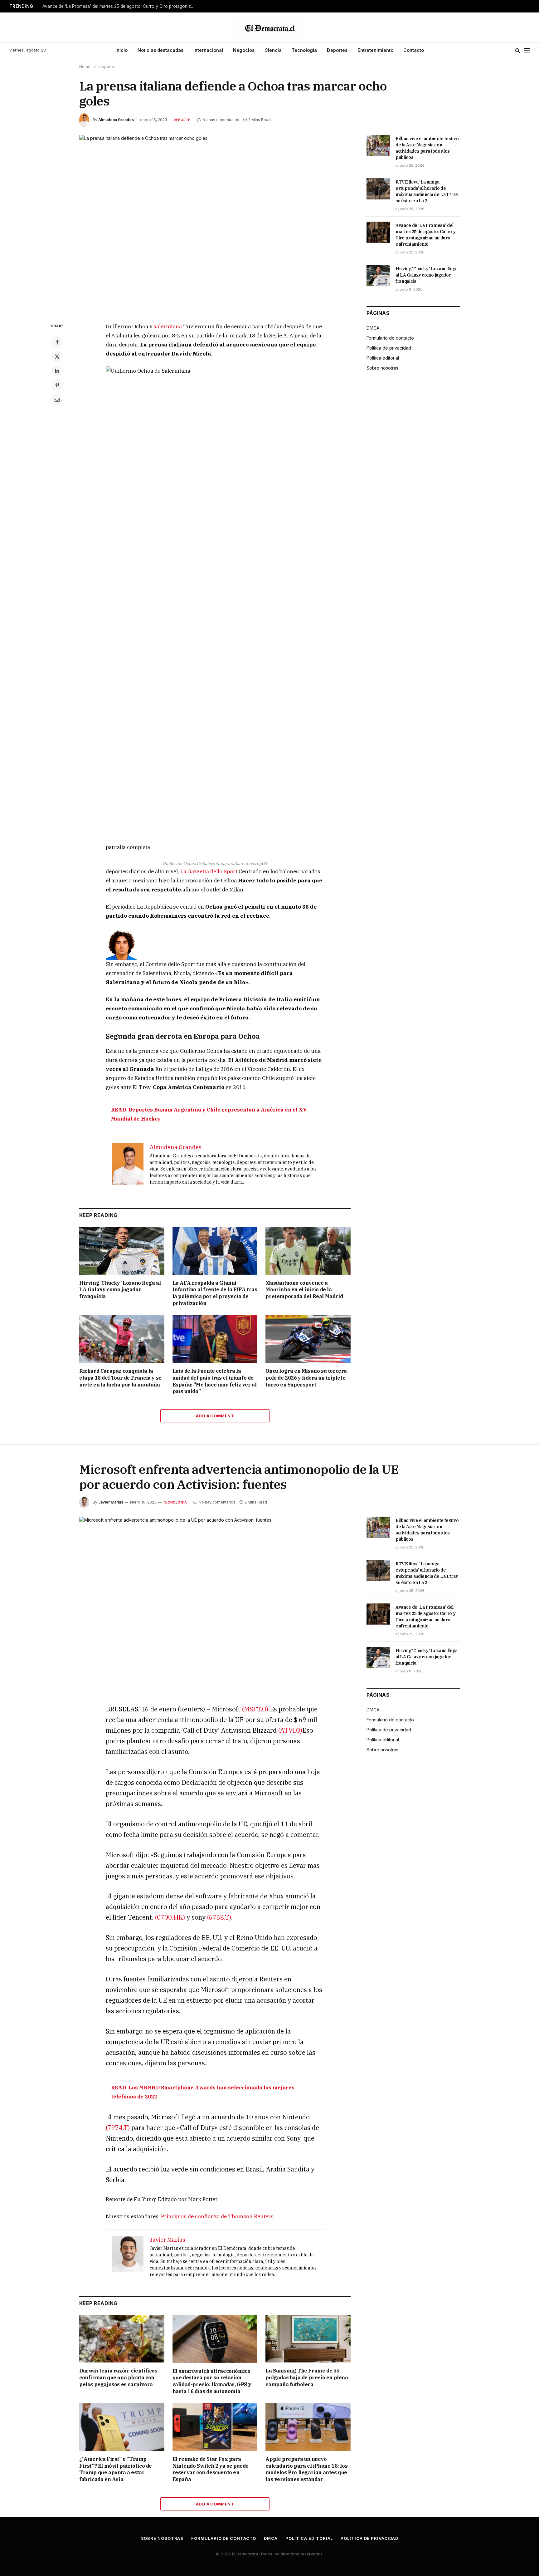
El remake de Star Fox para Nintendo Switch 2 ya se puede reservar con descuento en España (211, 2469)
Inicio (121, 50)
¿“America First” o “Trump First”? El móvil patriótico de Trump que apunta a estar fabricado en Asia (116, 2469)
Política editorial (383, 358)
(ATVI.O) (290, 1730)
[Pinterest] (57, 385)
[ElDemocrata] (269, 27)
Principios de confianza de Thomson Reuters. (218, 2216)
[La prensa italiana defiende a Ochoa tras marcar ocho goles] (215, 224)
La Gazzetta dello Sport (209, 871)
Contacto (414, 50)
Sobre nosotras (382, 368)
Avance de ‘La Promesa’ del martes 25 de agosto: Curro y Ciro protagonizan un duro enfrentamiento (120, 6)
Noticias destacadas (160, 50)
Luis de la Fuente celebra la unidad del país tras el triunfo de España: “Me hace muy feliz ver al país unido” (215, 1381)
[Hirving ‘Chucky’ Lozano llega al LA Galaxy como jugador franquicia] (122, 1251)
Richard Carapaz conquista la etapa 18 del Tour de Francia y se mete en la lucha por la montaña (120, 1378)
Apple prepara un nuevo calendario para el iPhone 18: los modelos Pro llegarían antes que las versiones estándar (306, 2469)
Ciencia (273, 50)
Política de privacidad (389, 348)
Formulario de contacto (390, 338)
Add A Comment (215, 1416)
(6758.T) (219, 1917)
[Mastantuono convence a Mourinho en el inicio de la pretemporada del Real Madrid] (308, 1251)
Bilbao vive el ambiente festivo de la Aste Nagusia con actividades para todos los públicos (427, 148)
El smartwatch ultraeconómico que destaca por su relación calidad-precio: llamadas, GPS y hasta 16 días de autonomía (212, 2381)
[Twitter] (57, 356)
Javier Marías (111, 1502)
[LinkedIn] (57, 371)
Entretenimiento (375, 50)
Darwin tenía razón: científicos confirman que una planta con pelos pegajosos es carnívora (118, 2377)
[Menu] (527, 50)
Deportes (337, 50)
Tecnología (304, 50)
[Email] (57, 400)
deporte (182, 120)
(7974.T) (118, 2128)
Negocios (244, 50)
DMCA (373, 328)
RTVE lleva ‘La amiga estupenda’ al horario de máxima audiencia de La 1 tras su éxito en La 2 (427, 191)
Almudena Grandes (116, 120)
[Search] (518, 50)
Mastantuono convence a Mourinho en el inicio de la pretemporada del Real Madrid (304, 1290)
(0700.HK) (170, 1917)
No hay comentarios (221, 120)
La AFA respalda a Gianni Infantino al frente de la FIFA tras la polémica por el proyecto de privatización (215, 1293)
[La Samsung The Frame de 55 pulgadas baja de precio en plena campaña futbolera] (308, 2339)
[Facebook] (57, 342)
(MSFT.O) (255, 1709)
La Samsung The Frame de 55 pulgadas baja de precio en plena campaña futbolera (307, 2377)
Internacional (208, 50)
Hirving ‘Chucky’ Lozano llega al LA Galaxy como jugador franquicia (120, 1290)
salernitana (168, 326)
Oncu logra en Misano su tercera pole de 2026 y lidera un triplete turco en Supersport (306, 1378)
